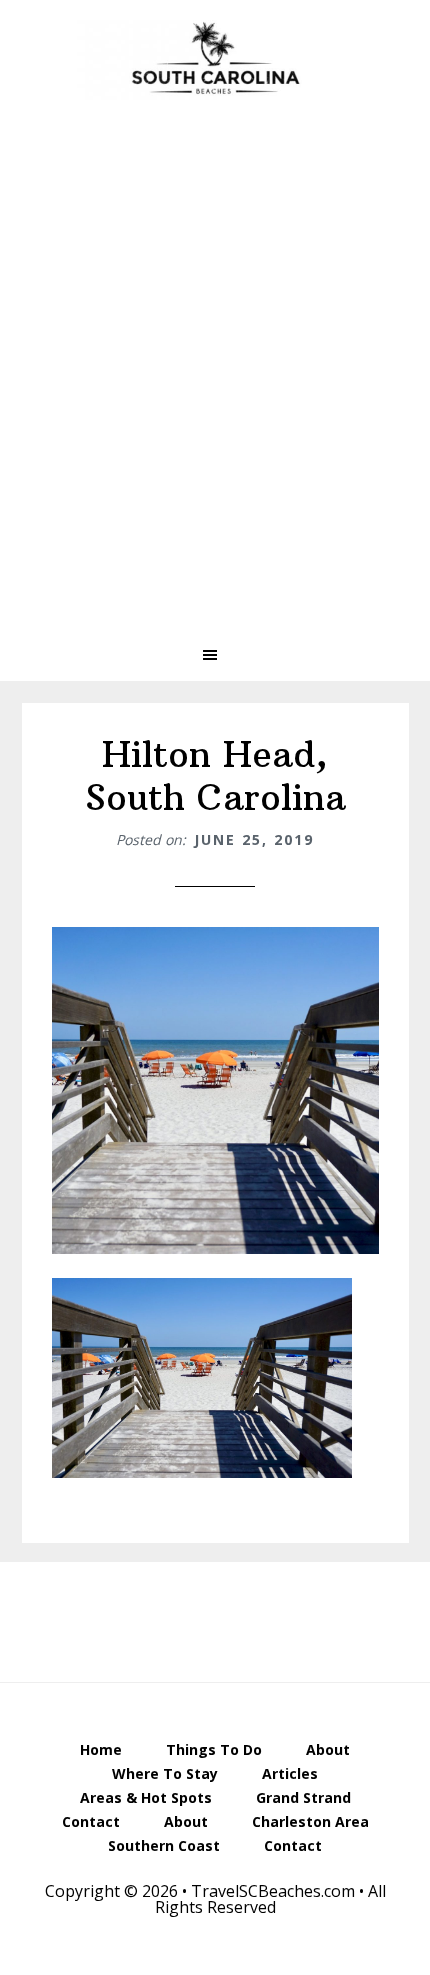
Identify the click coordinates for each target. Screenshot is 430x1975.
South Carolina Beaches (215, 60)
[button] (215, 655)
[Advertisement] (215, 387)
